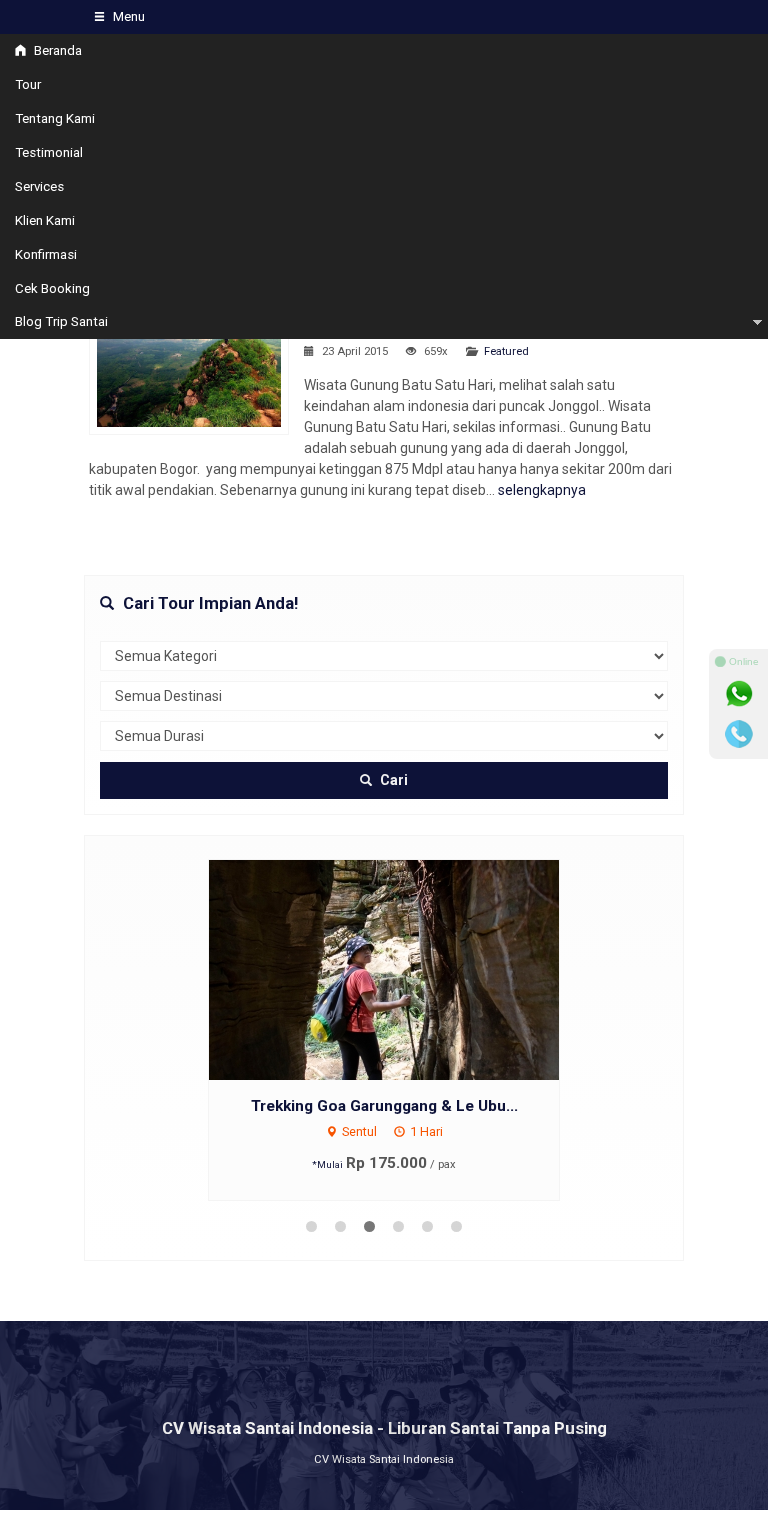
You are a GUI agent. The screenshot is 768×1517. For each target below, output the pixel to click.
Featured (506, 351)
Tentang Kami (55, 118)
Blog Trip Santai (61, 321)
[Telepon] (739, 734)
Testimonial (49, 152)
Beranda (56, 50)
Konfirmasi (46, 254)
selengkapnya (542, 490)
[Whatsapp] (739, 694)
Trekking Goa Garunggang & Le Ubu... (384, 1106)
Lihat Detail (403, 969)
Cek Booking (52, 288)
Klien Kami (45, 220)
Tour (28, 84)
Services (39, 186)
